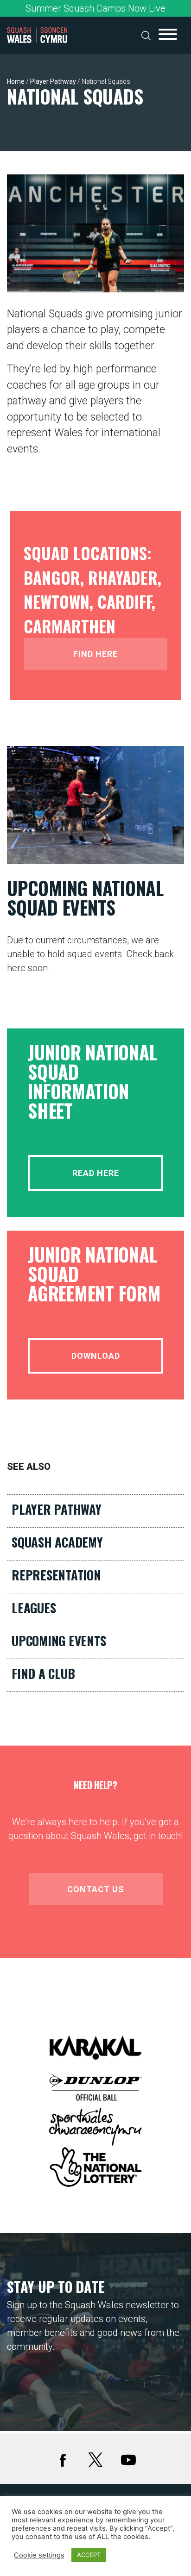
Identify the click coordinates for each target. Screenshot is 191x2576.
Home (16, 81)
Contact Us (96, 1889)
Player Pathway (53, 81)
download (96, 1356)
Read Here (96, 1173)
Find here (95, 654)
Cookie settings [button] (39, 2555)
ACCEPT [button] (89, 2555)
